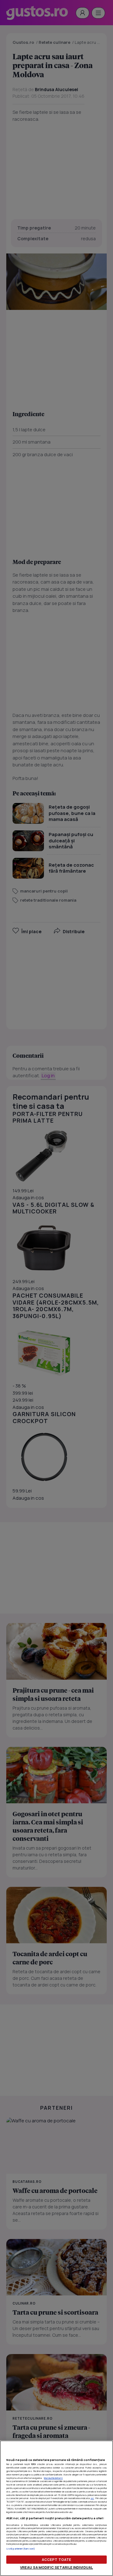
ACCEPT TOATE (56, 2559)
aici (92, 2498)
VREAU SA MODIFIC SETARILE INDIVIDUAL (56, 2567)
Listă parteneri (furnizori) (21, 2549)
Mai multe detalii (53, 2478)
